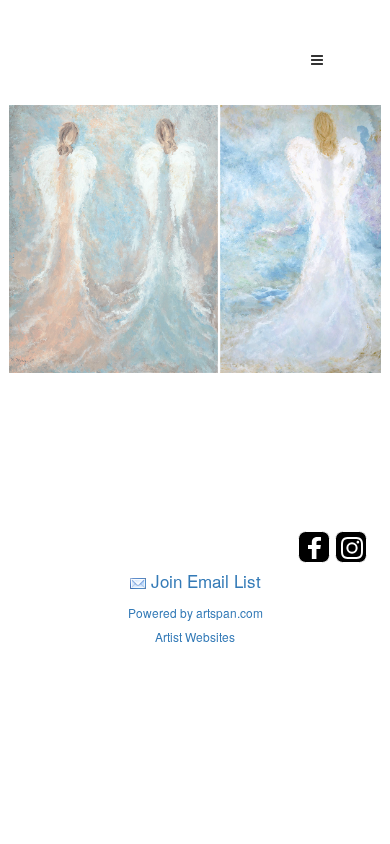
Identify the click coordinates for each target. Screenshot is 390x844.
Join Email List (206, 580)
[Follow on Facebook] (316, 556)
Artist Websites (195, 636)
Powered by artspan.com (195, 612)
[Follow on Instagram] (351, 556)
